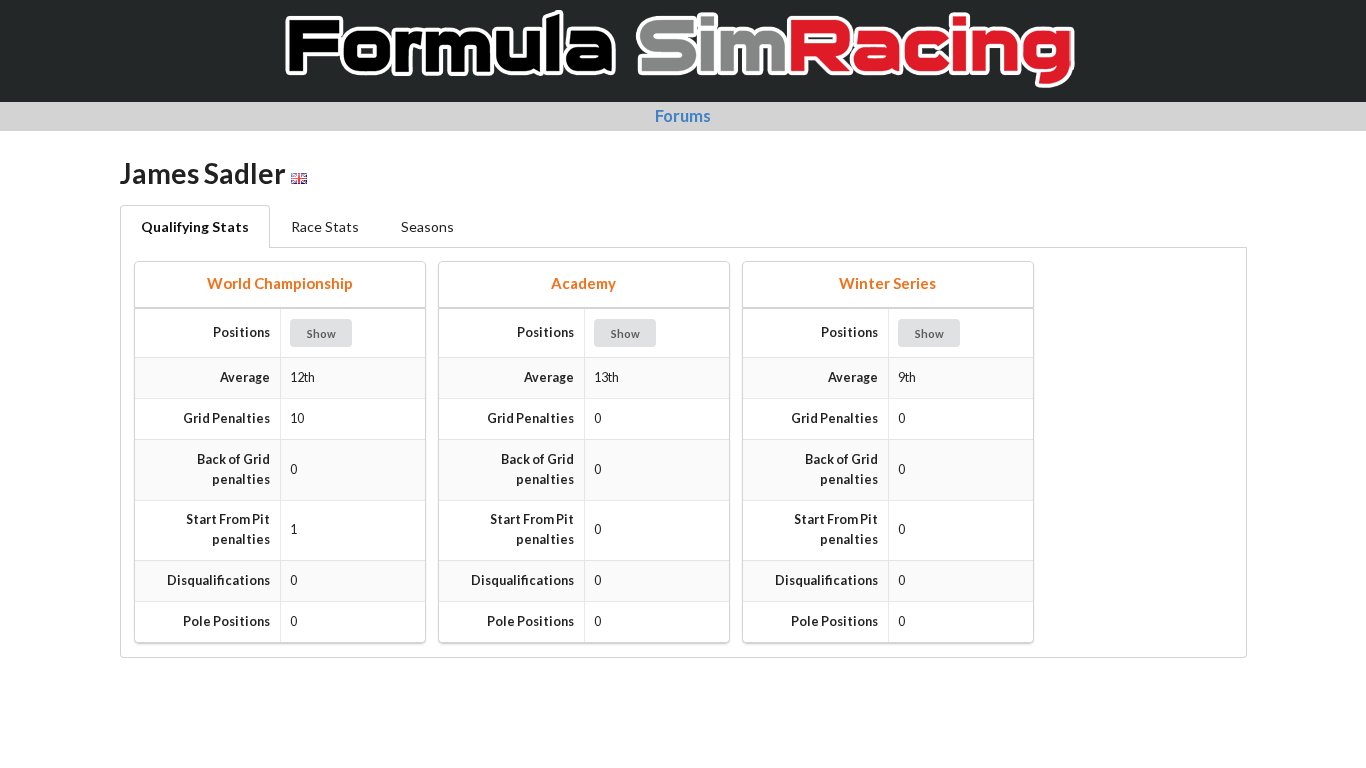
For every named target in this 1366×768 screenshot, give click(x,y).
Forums (683, 115)
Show (321, 333)
